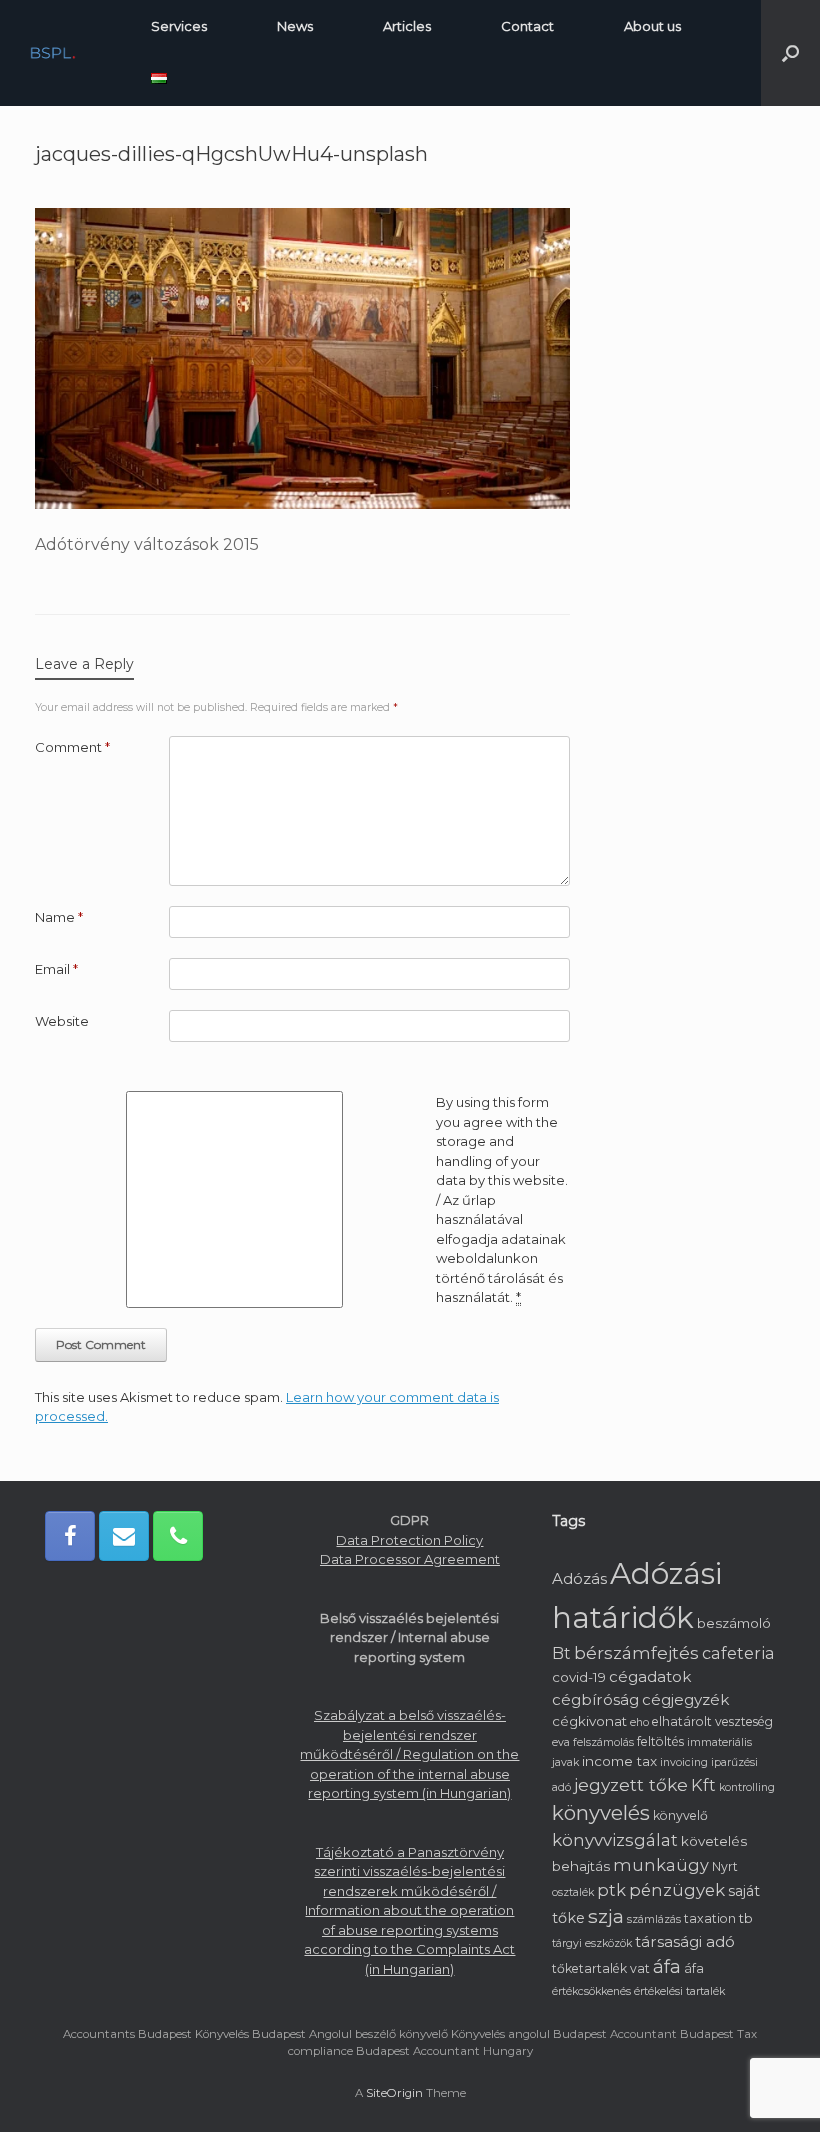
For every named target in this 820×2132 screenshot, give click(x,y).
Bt (561, 1653)
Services (179, 26)
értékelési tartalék (679, 1991)
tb (746, 1918)
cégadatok (650, 1676)
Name (59, 917)
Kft (703, 1785)
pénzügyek (677, 1890)
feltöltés (660, 1741)
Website (62, 1021)
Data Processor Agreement (410, 1559)
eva (561, 1742)
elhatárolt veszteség (712, 1721)
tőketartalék (589, 1968)
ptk (611, 1890)
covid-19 (579, 1677)
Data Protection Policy (409, 1540)
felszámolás (603, 1742)
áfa (667, 1967)
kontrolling (747, 1787)
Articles (407, 26)
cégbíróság (595, 1699)
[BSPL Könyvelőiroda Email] (124, 1536)
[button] (790, 53)
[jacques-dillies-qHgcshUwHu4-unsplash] (302, 503)
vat (640, 1968)
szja (606, 1916)
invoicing (684, 1762)
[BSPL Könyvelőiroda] (53, 53)
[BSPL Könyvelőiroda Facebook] (70, 1536)
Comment (72, 747)
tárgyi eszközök (592, 1943)
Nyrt (725, 1866)
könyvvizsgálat (615, 1840)
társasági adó (685, 1941)
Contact (527, 26)
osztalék (573, 1892)
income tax (619, 1761)
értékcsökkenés (591, 1991)
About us (652, 26)
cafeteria (738, 1653)
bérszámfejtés (636, 1652)
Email (56, 969)
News (295, 26)
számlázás (654, 1919)
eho (639, 1722)
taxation (710, 1918)
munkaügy (661, 1865)
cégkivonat (589, 1721)
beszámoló (734, 1623)
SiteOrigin (394, 2093)
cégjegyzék (685, 1699)
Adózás (579, 1578)
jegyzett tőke (631, 1784)
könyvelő (680, 1815)
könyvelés (601, 1812)
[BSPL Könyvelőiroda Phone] (178, 1536)
